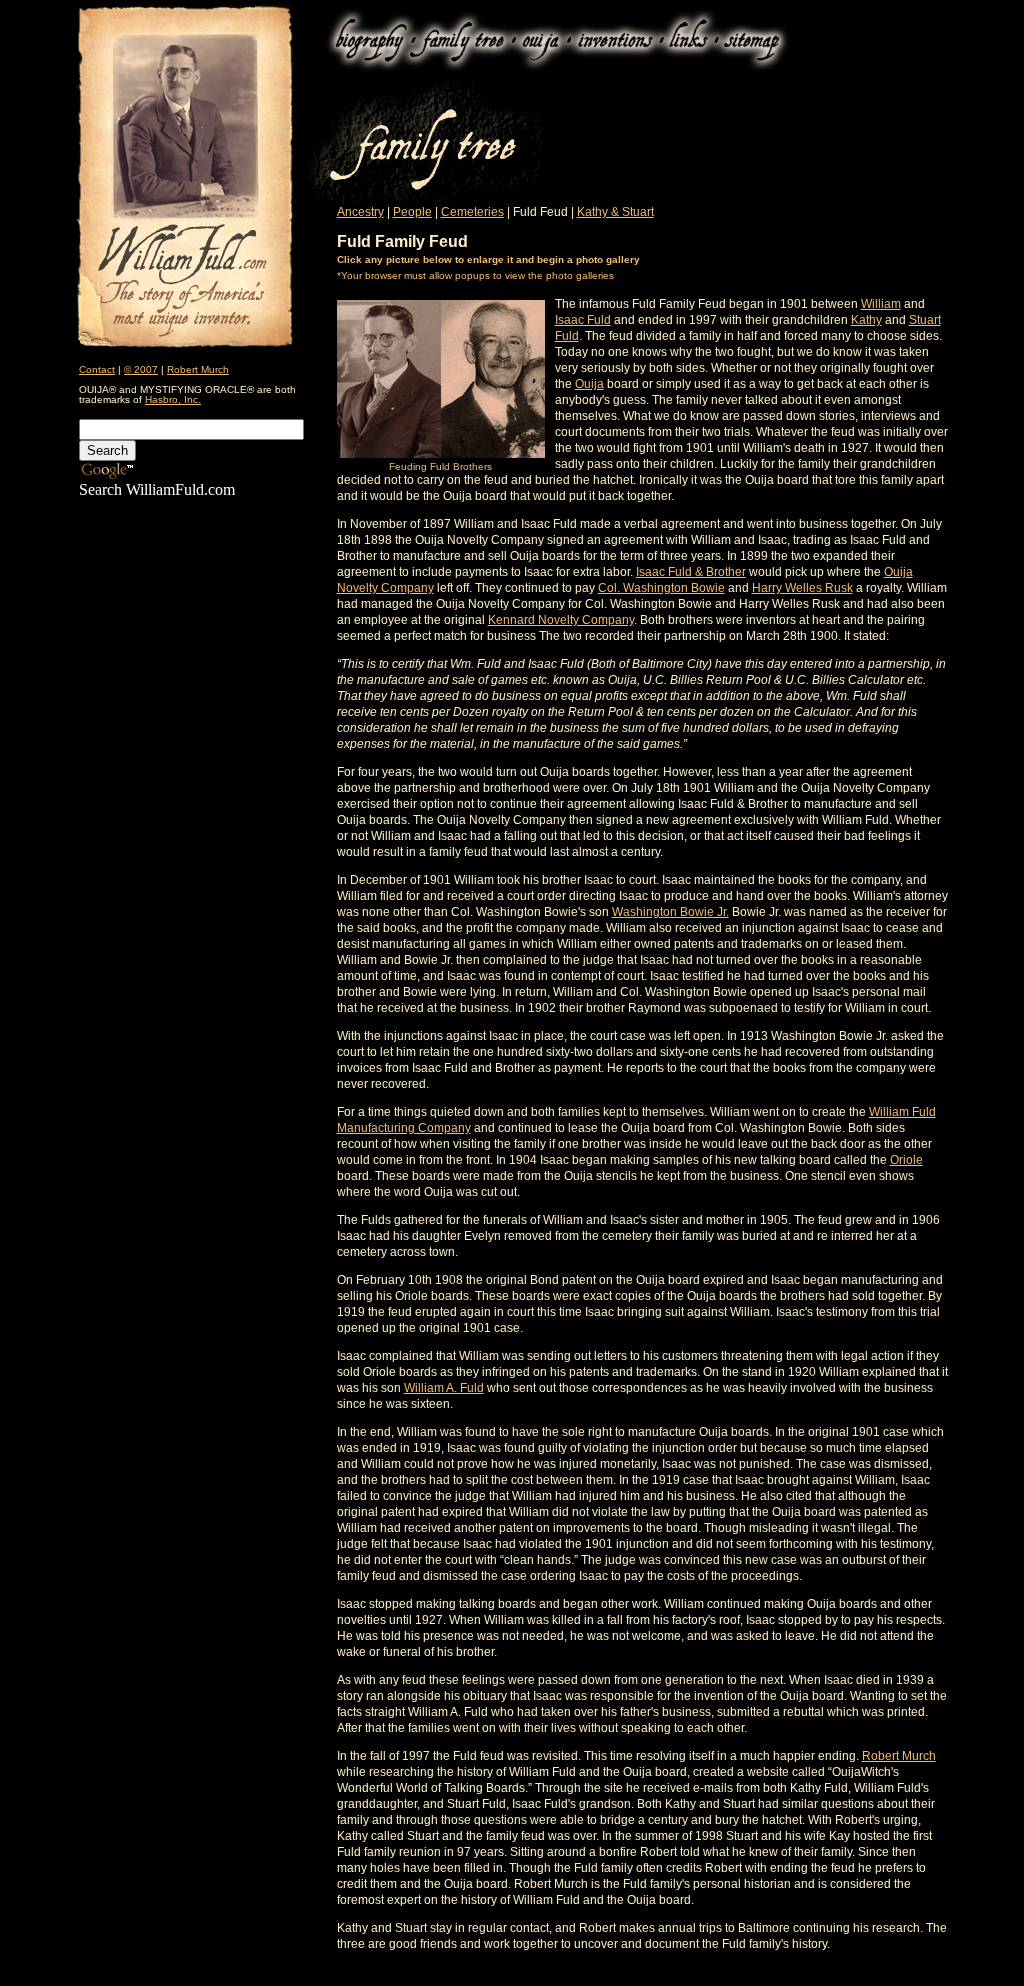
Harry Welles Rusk (802, 588)
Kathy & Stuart (615, 212)
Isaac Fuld (583, 320)
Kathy (866, 320)
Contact (97, 369)
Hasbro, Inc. (173, 399)
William (881, 304)
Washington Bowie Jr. (670, 912)
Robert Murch (198, 369)
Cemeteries (472, 212)
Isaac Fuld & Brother (691, 572)
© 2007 (141, 369)
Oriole (906, 1160)
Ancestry (360, 212)
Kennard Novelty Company (561, 620)
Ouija (589, 384)
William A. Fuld (444, 1388)
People (412, 212)
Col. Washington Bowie (661, 588)
